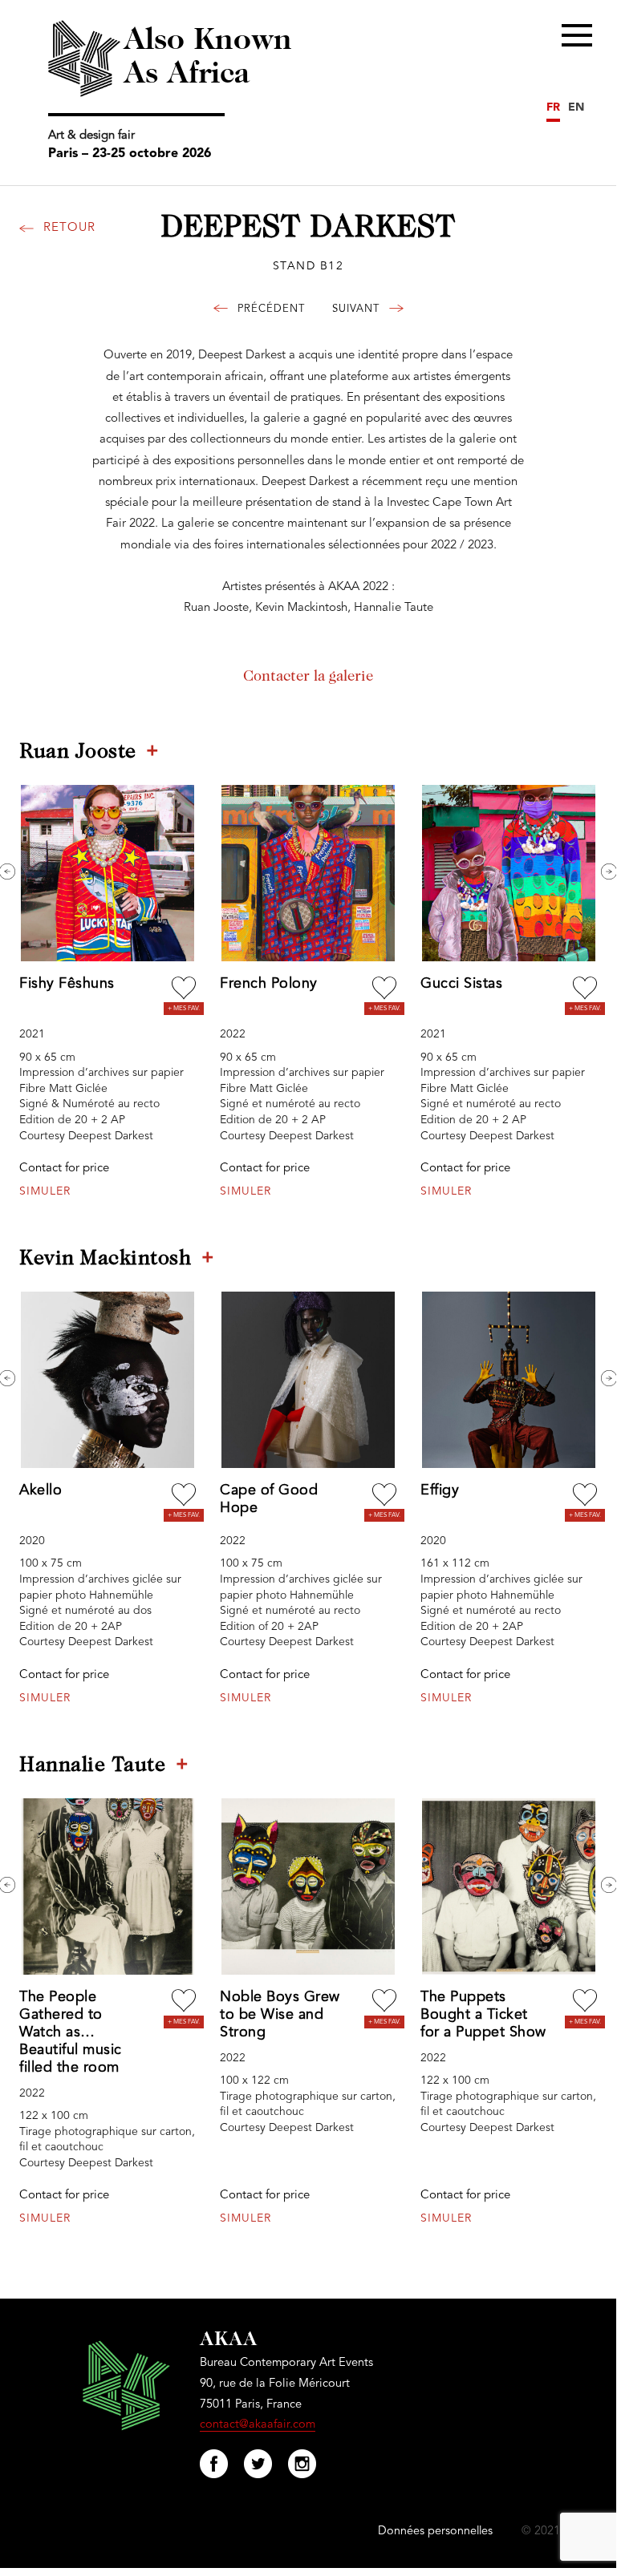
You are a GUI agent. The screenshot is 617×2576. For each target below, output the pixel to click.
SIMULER (45, 1191)
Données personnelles (435, 2532)
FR (553, 107)
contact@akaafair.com (258, 2425)
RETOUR (69, 228)
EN (576, 107)
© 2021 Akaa (555, 2532)
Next (609, 871)
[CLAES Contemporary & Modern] (265, 311)
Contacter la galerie (308, 677)
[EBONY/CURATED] (362, 311)
